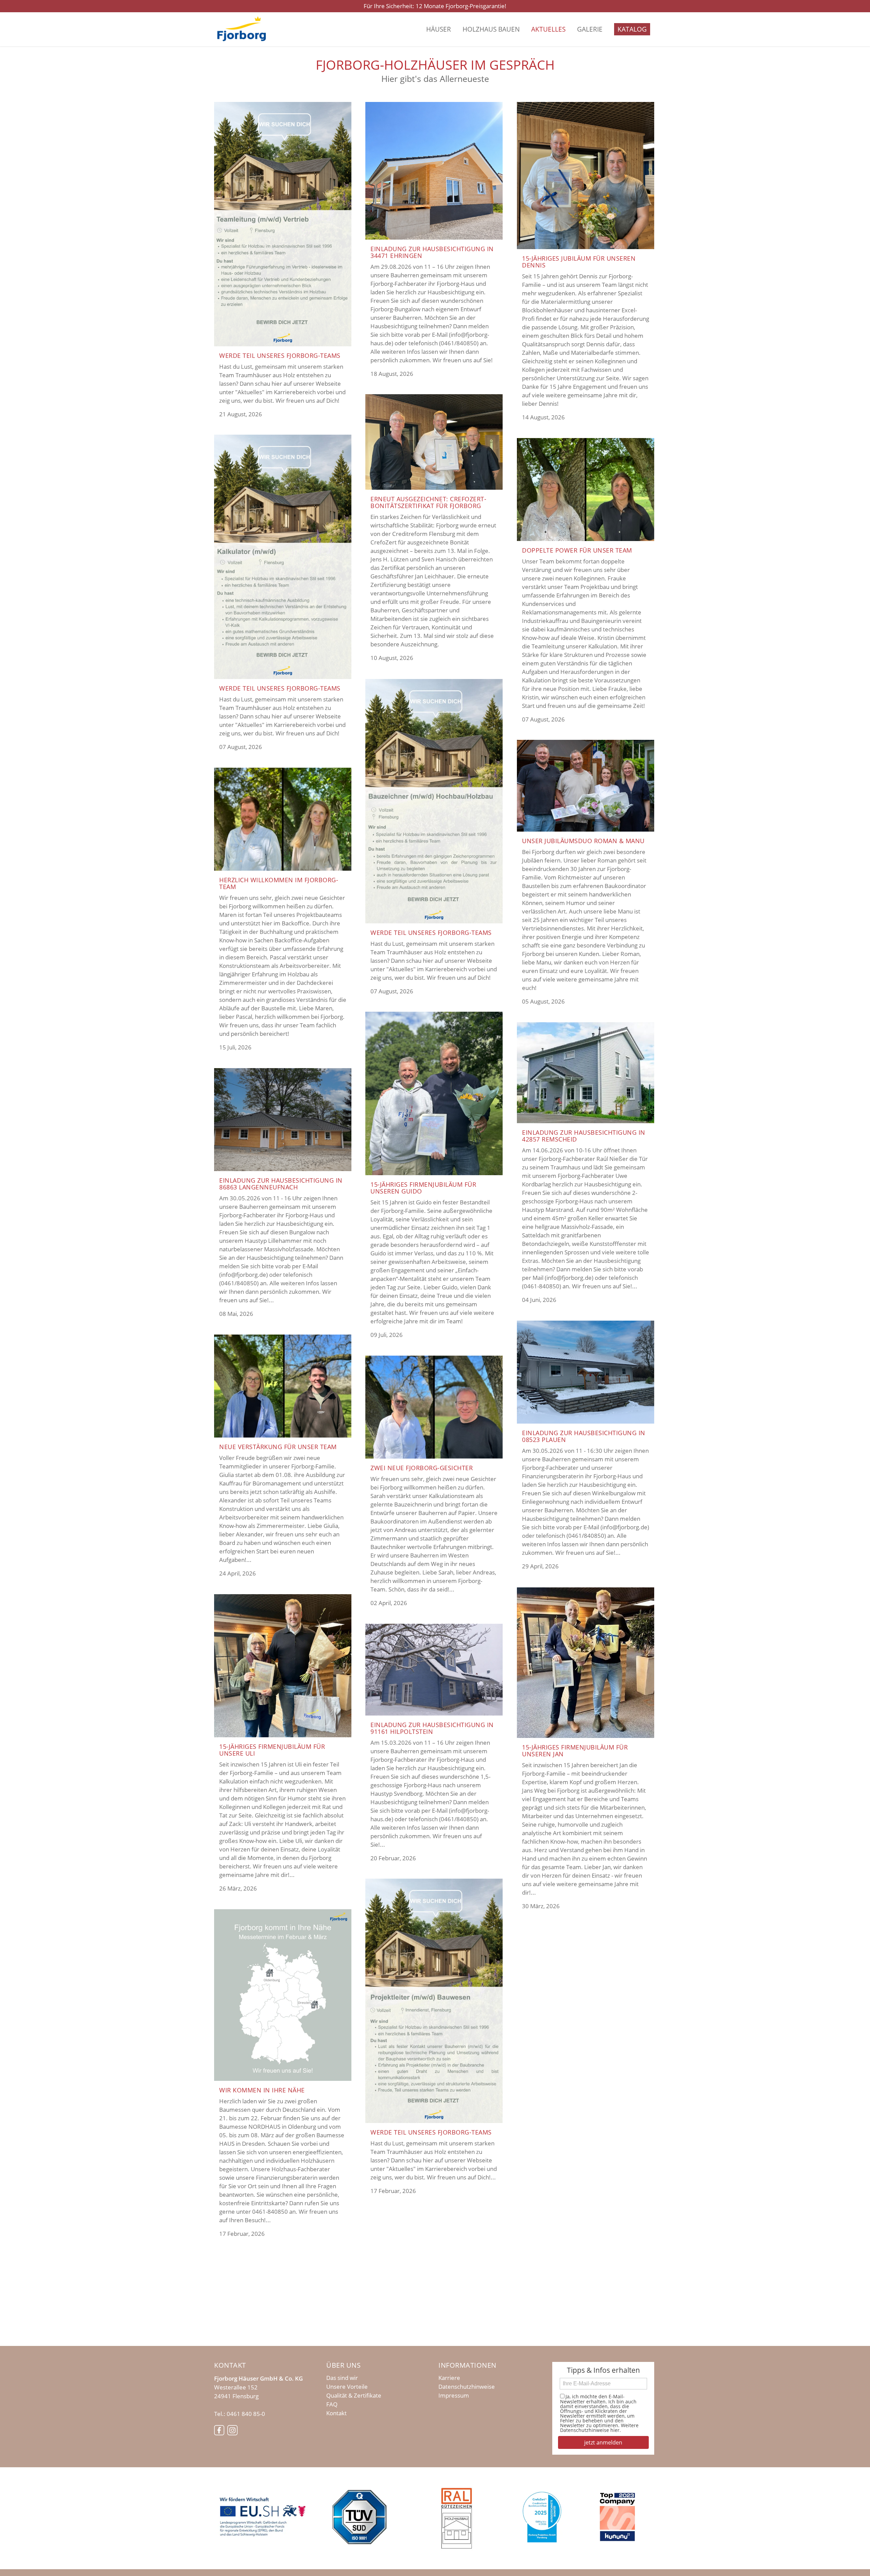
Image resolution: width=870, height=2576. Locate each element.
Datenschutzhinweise (467, 2387)
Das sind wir (342, 2378)
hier (615, 2430)
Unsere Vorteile (347, 2387)
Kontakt (336, 2413)
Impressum (454, 2396)
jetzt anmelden (603, 2442)
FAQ (332, 2404)
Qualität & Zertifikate (354, 2396)
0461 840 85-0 (246, 2414)
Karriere (449, 2378)
